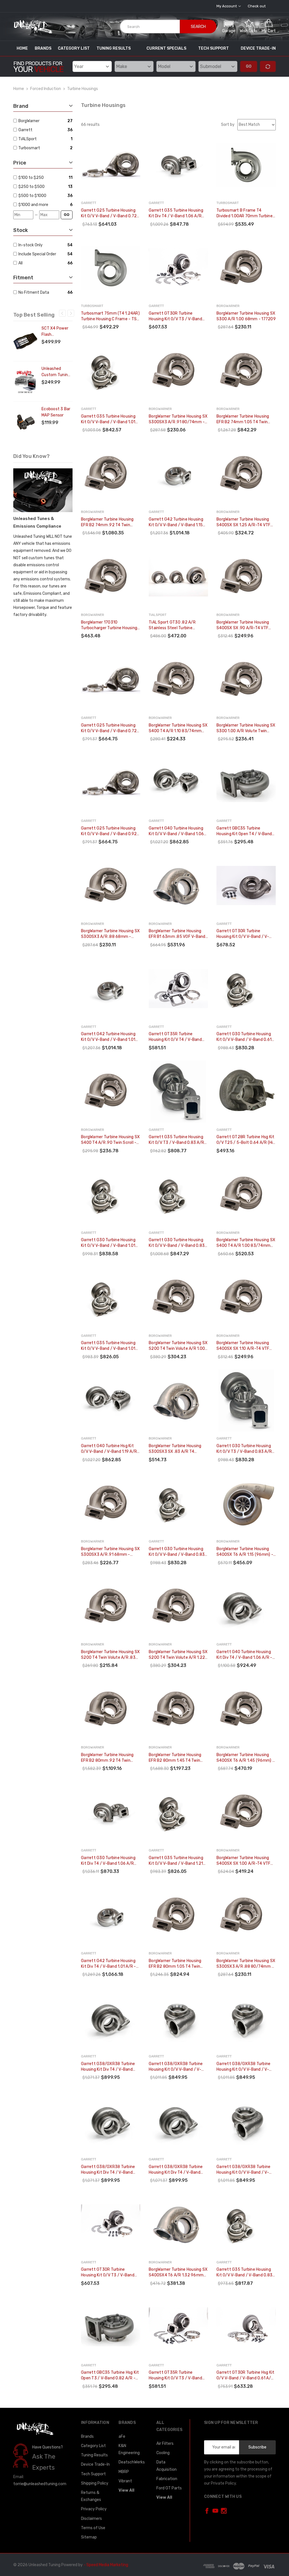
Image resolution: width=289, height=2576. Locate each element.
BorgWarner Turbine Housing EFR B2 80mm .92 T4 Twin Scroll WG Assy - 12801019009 (110, 1758)
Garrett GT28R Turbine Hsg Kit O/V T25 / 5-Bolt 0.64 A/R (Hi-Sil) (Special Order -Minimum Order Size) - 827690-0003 (246, 1140)
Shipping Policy (95, 2483)
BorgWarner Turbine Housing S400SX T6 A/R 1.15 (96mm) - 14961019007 (245, 1552)
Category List (74, 48)
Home (22, 48)
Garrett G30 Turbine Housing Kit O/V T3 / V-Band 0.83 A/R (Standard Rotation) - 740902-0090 (244, 1449)
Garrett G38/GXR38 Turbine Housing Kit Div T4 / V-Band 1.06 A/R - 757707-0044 (176, 2170)
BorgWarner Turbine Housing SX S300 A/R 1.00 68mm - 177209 (246, 316)
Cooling (163, 2453)
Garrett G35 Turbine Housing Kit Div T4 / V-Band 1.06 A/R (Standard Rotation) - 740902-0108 (176, 213)
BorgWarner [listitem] (29, 121)
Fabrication (167, 2479)
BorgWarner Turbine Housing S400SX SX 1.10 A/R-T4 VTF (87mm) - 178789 (243, 1346)
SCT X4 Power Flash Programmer (55, 332)
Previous (62, 313)
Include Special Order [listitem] (37, 254)
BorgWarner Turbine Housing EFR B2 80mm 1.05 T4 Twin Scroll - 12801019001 (175, 1964)
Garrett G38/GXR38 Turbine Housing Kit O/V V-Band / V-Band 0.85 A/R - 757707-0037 (246, 2170)
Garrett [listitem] (25, 130)
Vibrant (125, 2481)
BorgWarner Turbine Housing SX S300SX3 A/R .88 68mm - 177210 (110, 934)
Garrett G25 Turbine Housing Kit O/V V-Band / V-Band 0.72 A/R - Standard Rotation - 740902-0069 (109, 728)
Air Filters (165, 2444)
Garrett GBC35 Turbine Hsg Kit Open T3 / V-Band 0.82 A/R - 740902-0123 (110, 2376)
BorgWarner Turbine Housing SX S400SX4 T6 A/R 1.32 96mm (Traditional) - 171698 (178, 2273)
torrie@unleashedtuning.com (40, 2484)
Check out (257, 6)
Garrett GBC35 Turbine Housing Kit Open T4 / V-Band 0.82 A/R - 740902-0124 (244, 831)
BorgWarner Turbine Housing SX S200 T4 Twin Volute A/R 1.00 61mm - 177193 (178, 1346)
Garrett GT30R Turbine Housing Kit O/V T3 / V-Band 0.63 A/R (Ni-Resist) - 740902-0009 (108, 2273)
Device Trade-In (258, 48)
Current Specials (166, 48)
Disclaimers (91, 2519)
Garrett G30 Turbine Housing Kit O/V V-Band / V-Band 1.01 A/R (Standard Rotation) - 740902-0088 (108, 1243)
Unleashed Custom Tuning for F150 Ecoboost (56, 372)
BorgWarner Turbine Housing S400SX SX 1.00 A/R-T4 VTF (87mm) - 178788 (243, 1861)
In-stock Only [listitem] (30, 245)
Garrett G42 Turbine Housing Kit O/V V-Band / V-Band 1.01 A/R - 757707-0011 (108, 1037)
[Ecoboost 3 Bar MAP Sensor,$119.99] (25, 422)
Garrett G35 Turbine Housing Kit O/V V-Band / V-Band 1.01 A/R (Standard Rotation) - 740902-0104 (108, 1346)
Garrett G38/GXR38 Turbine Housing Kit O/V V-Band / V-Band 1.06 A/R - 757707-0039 (245, 2067)
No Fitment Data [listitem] (34, 292)
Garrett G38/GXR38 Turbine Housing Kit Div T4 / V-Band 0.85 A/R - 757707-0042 (108, 2067)
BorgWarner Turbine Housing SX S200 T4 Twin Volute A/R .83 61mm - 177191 (110, 1655)
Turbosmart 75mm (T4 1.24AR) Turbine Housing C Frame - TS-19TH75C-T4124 (110, 316)
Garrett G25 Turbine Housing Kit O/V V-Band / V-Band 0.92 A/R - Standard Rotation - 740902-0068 (109, 831)
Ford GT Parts (169, 2488)
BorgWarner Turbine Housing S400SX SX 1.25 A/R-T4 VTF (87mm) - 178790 (243, 522)
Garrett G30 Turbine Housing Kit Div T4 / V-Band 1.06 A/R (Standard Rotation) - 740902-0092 (108, 1861)
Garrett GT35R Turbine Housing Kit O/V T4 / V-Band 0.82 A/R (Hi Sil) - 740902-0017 (175, 1037)
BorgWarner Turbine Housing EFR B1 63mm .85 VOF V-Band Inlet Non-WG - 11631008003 (177, 934)
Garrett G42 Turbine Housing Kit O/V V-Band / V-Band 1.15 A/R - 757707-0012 (176, 522)
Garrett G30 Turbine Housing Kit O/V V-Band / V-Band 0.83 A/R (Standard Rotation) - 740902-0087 (177, 1552)
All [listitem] (20, 263)
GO (67, 215)
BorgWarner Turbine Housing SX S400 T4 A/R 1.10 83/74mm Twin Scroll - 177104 (178, 728)
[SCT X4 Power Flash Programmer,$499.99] (25, 341)
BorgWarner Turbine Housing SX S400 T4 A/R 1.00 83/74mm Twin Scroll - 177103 (246, 1243)
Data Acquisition (167, 2466)
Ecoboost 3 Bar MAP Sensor (56, 412)
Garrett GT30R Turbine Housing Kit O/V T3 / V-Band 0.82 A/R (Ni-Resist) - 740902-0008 (175, 316)
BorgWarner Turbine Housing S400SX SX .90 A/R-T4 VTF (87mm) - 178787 (243, 625)
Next (71, 313)
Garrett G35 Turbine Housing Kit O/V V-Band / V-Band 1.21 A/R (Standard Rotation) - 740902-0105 (176, 1861)
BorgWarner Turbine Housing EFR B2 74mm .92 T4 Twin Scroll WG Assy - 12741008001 (110, 522)
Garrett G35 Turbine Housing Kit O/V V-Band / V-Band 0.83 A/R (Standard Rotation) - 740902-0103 (244, 2273)
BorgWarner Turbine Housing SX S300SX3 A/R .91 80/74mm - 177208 (178, 419)
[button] (229, 26)
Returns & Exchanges (91, 2496)
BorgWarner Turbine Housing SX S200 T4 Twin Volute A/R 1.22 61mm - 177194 (178, 1655)
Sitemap (89, 2537)
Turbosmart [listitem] (29, 148)
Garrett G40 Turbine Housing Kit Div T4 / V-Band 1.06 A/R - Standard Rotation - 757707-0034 (245, 1655)
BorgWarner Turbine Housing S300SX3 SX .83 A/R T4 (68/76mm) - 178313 (175, 1449)
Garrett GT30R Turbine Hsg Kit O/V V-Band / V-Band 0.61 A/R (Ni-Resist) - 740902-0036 (245, 2376)
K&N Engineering (129, 2449)
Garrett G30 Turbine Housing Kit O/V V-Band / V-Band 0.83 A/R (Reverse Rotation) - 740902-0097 (177, 1243)
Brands (43, 48)
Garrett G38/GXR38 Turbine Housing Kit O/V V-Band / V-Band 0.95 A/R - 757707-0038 (178, 2067)
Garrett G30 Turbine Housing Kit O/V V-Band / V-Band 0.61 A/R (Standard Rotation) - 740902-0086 (244, 1037)
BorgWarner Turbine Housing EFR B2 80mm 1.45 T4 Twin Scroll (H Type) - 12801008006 (178, 1758)
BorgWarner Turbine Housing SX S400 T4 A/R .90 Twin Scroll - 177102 (110, 1140)
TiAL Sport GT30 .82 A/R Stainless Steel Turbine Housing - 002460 (172, 625)
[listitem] (42, 178)
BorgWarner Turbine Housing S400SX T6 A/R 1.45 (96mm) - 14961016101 (245, 1758)
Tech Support (214, 48)
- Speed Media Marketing (106, 2565)
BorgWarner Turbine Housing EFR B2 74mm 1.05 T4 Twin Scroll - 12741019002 (243, 419)
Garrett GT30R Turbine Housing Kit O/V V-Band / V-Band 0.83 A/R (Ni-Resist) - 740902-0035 (243, 934)
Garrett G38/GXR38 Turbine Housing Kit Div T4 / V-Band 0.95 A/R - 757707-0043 (108, 2170)
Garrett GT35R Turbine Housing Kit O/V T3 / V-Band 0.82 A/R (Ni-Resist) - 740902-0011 (175, 2376)
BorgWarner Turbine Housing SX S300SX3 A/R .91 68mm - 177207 (110, 1552)
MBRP (124, 2472)
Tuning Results (114, 48)
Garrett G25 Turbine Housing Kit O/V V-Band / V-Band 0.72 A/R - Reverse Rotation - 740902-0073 (109, 213)
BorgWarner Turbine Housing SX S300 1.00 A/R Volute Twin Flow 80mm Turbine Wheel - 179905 (246, 728)
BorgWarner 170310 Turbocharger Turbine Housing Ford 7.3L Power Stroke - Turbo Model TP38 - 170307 (110, 625)
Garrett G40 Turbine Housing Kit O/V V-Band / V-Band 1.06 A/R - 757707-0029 (176, 831)
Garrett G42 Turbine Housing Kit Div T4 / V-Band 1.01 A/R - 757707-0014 (109, 1964)
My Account (227, 6)
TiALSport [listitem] (28, 139)
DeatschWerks (132, 2462)
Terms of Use (93, 2528)
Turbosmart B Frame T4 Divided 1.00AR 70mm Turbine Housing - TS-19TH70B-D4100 (245, 213)
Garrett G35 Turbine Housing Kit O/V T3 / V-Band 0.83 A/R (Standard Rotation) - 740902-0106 (176, 1140)
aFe (122, 2436)
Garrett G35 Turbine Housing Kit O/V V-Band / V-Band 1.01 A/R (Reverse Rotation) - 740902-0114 (108, 419)
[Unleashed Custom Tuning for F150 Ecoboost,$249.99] (25, 381)
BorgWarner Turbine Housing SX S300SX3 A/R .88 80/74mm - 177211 (246, 1964)
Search (198, 27)
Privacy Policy (94, 2509)
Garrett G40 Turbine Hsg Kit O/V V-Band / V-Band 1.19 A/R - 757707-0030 (110, 1449)
